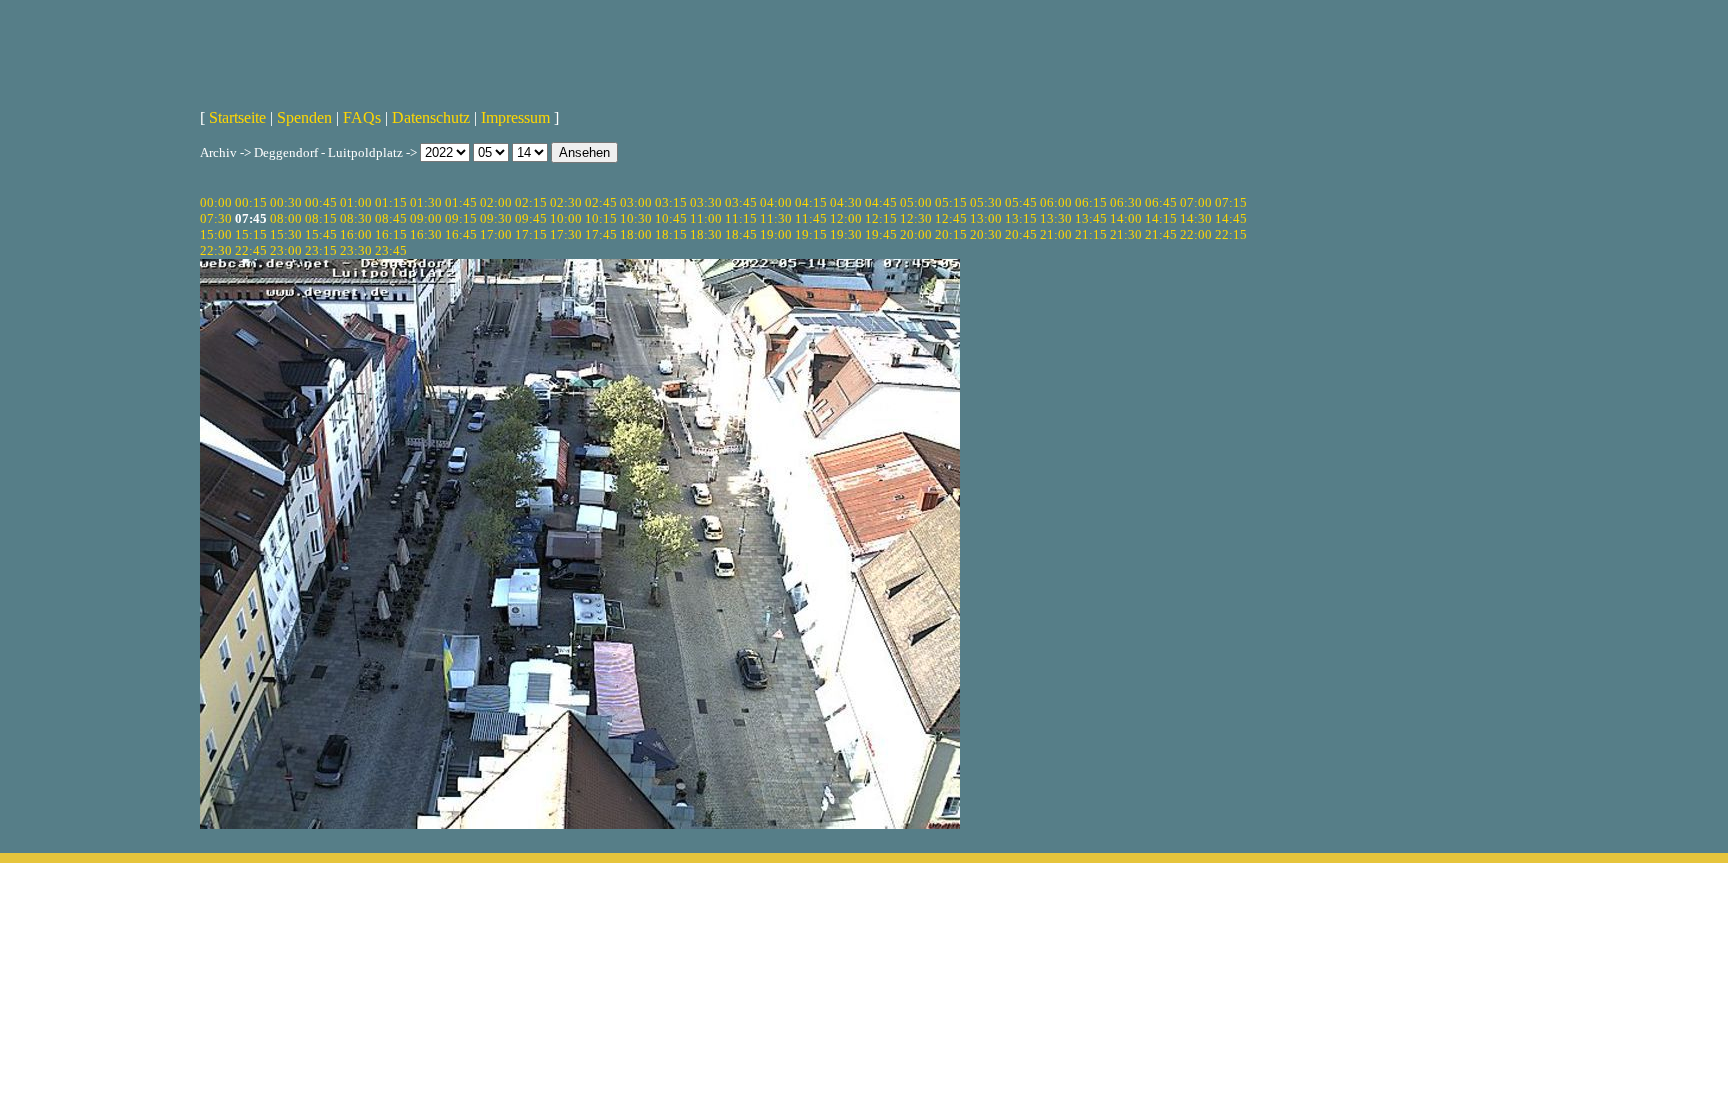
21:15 (1091, 234)
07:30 (216, 218)
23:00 (286, 250)
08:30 (356, 218)
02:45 (601, 202)
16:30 (426, 234)
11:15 (741, 218)
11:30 (776, 218)
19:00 (776, 234)
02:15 (531, 202)
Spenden (304, 117)
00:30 (286, 202)
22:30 (216, 250)
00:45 (321, 202)
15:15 (251, 234)
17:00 (496, 234)
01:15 (391, 202)
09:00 (426, 218)
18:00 (636, 234)
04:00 (776, 202)
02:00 (496, 202)
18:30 (706, 234)
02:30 (566, 202)
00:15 (251, 202)
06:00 (1056, 202)
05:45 (1021, 202)
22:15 (1231, 234)
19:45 (881, 234)
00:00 (216, 202)
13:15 (1021, 218)
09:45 (531, 218)
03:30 (706, 202)
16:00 (356, 234)
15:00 (216, 234)
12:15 (881, 218)
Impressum (515, 117)
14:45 (1231, 218)
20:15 (951, 234)
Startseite (237, 117)
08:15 (321, 218)
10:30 (636, 218)
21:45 (1161, 234)
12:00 (846, 218)
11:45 (811, 218)
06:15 (1091, 202)
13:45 (1091, 218)
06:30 (1126, 202)
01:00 (356, 202)
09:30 (496, 218)
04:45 (881, 202)
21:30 (1126, 234)
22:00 (1196, 234)
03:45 (741, 202)
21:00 (1056, 234)
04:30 (846, 202)
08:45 (391, 218)
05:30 (986, 202)
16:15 (391, 234)
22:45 (251, 250)
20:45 (1021, 234)
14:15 (1161, 218)
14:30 (1196, 218)
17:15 (531, 234)
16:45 (461, 234)
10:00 (566, 218)
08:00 (286, 218)
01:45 (461, 202)
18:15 (671, 234)
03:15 (671, 202)
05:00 (916, 202)
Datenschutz (431, 117)
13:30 (1056, 218)
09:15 (461, 218)
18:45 (741, 234)
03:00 (636, 202)
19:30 (846, 234)
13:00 (986, 218)
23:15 (321, 250)
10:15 (601, 218)
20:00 (916, 234)
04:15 (811, 202)
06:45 (1161, 202)
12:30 (916, 218)
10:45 (671, 218)
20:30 (986, 234)
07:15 (1231, 202)
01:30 (426, 202)
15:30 (286, 234)
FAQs (362, 117)
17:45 (601, 234)
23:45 (391, 250)
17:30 (566, 234)
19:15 (811, 234)
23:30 (356, 250)
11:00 (706, 218)
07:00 (1196, 202)
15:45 (321, 234)
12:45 (951, 218)
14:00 (1126, 218)
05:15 (951, 202)
